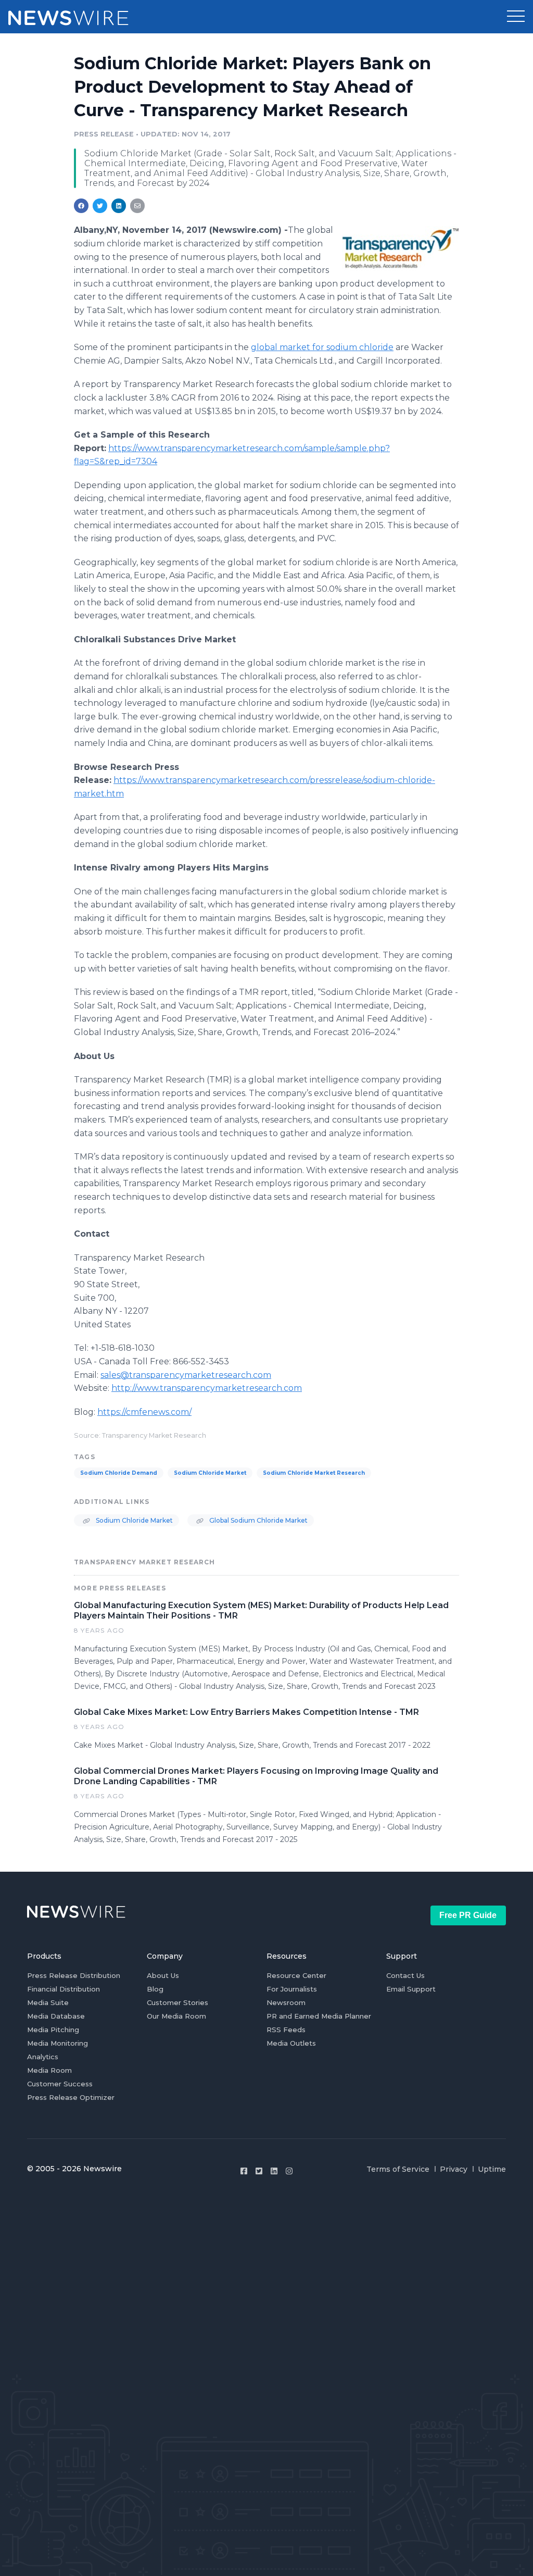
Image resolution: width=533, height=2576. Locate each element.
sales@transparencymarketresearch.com (186, 1375)
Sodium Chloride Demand (119, 1473)
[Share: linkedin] (119, 206)
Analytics (43, 2057)
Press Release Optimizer (71, 2097)
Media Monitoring (58, 2043)
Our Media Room (176, 2016)
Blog (155, 1989)
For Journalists (292, 1989)
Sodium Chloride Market (210, 1473)
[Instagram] (289, 2171)
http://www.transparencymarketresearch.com (207, 1388)
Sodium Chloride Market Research (314, 1473)
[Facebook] (244, 2171)
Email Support (411, 1989)
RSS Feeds (286, 2030)
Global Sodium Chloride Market (258, 1520)
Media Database (56, 2016)
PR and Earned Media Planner (319, 2016)
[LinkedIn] (274, 2171)
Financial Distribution (64, 1989)
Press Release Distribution (74, 1975)
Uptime (492, 2169)
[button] (516, 17)
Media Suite (48, 2002)
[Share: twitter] (100, 206)
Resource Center (296, 1975)
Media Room (49, 2070)
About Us (163, 1975)
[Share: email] (137, 206)
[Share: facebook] (81, 206)
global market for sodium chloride (322, 347)
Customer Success (60, 2084)
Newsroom (286, 2002)
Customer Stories (177, 2002)
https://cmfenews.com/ (144, 1412)
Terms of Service (398, 2169)
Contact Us (405, 1975)
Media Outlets (291, 2043)
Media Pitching (53, 2030)
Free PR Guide (468, 1915)
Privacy (454, 2169)
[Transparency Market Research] (401, 248)
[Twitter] (259, 2171)
